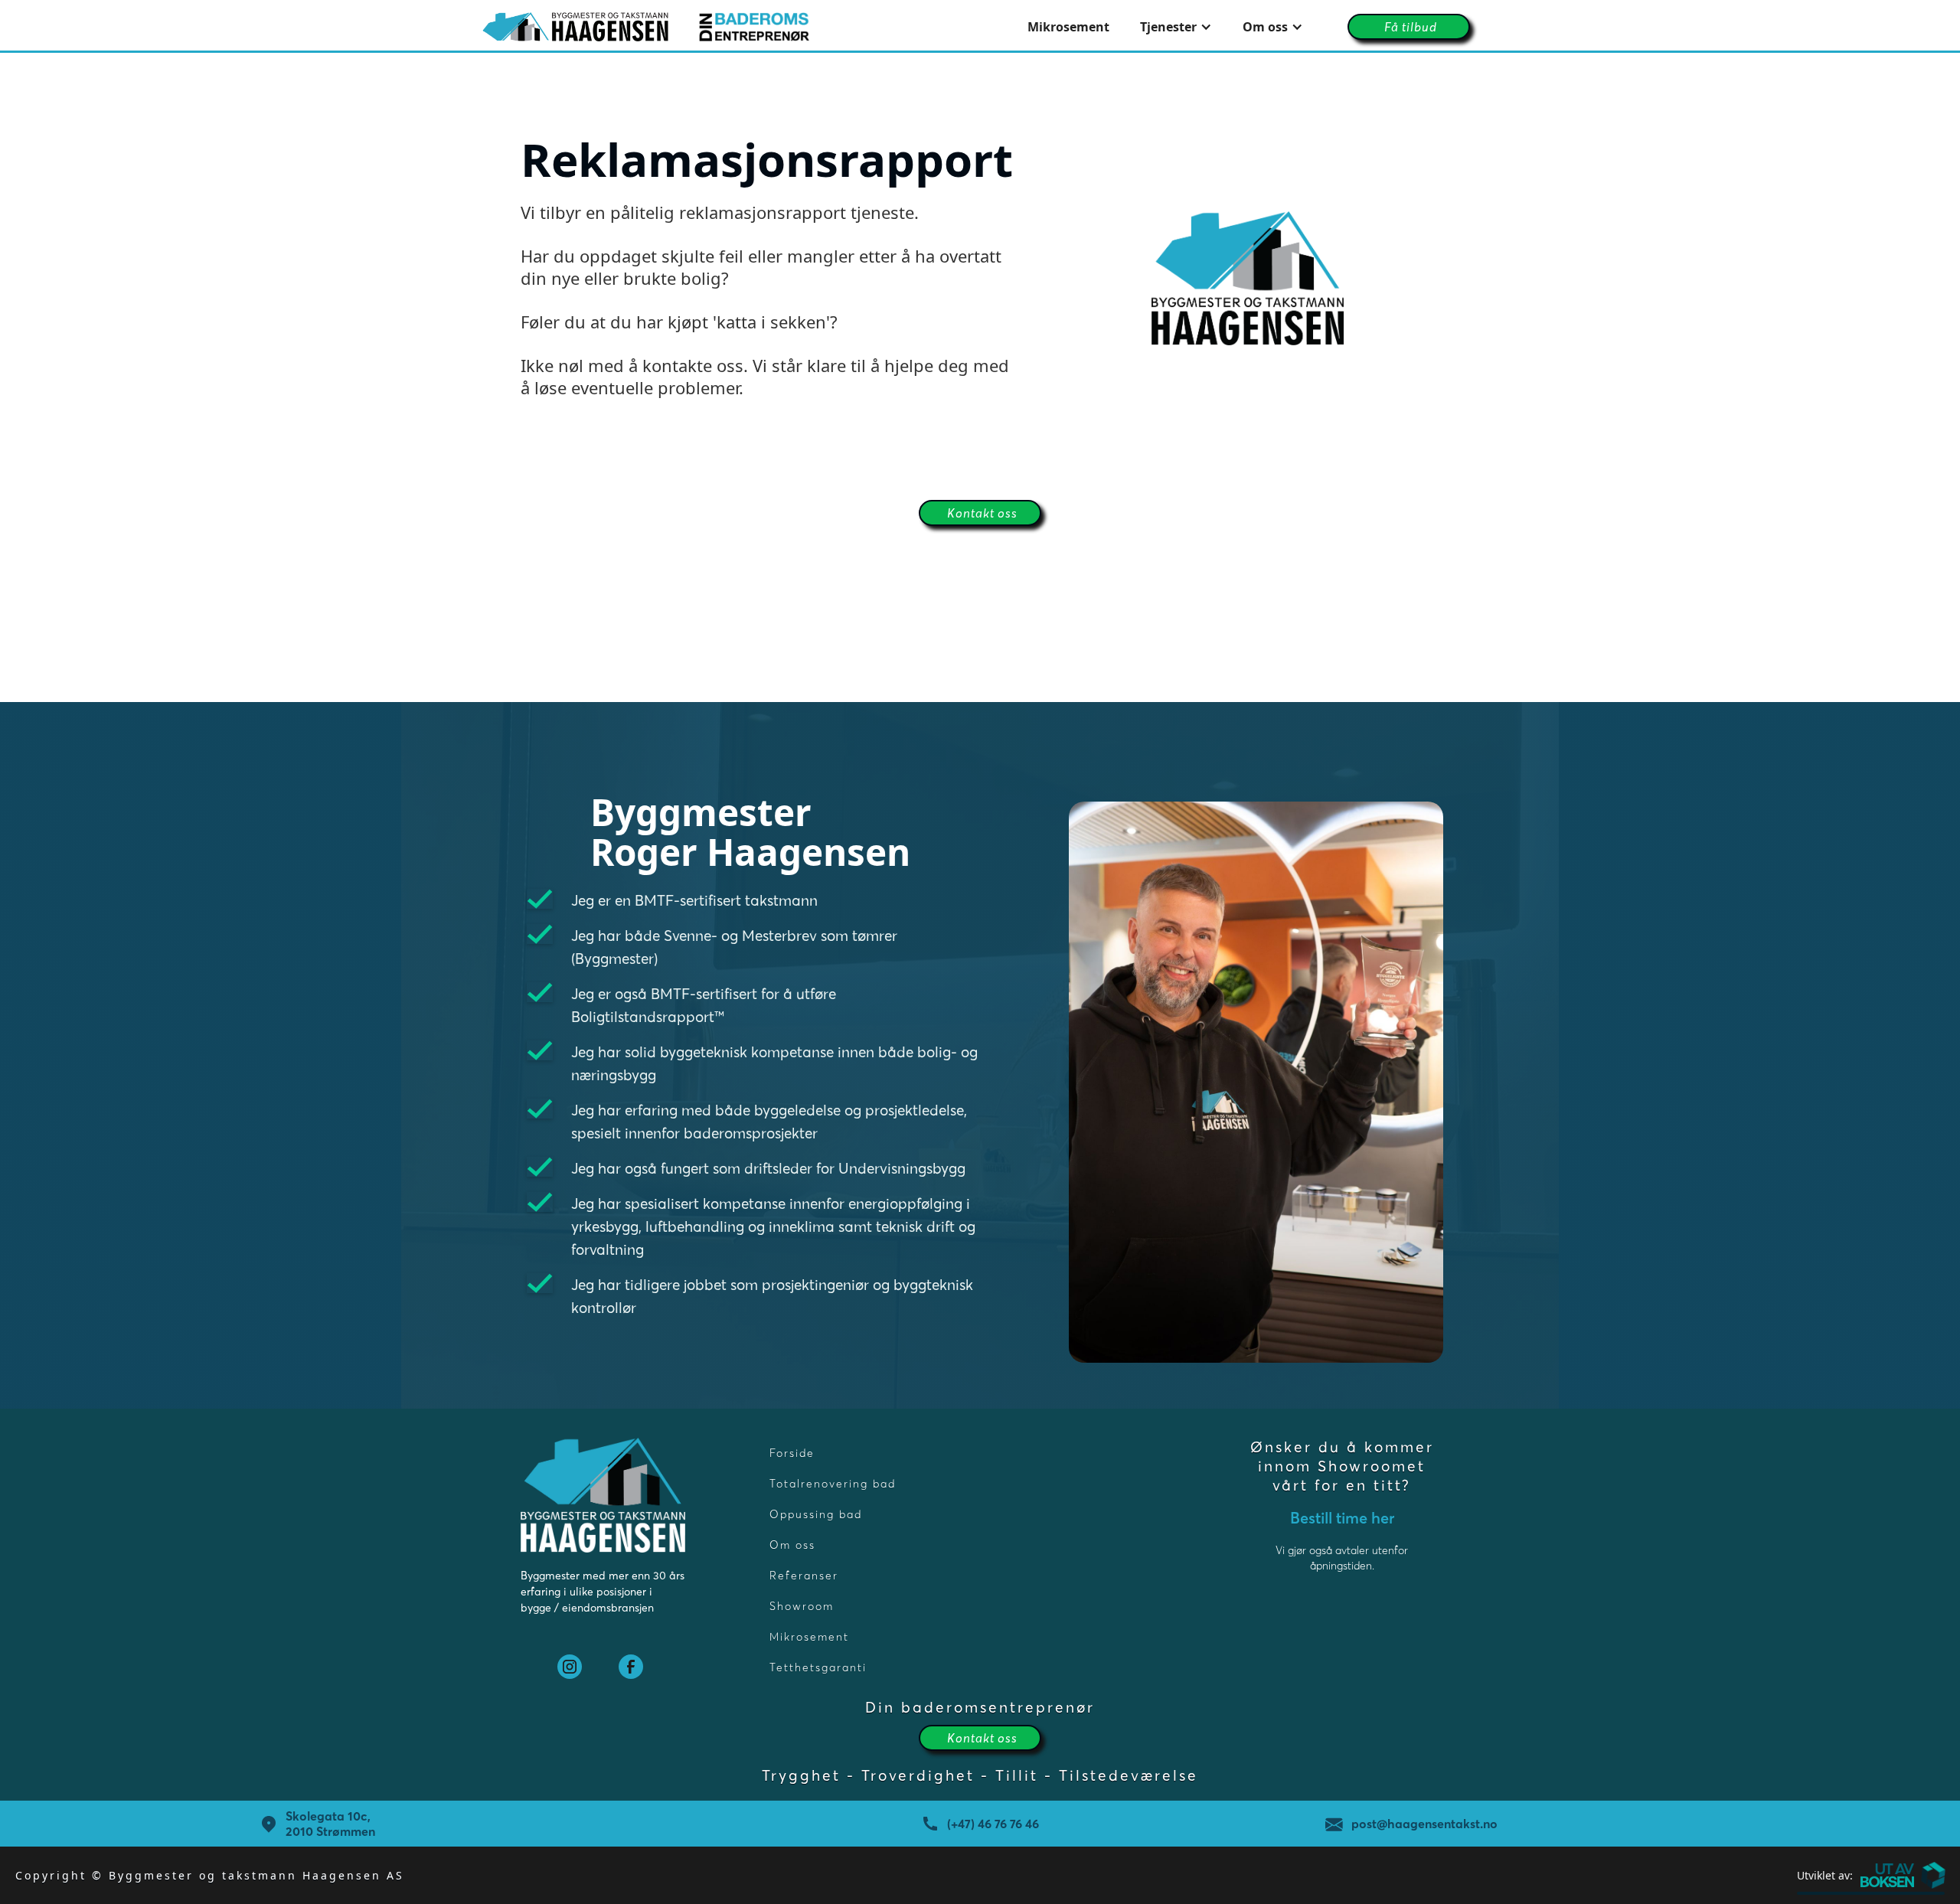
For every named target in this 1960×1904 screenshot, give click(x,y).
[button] (1176, 27)
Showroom (802, 1606)
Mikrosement (1068, 27)
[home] (646, 27)
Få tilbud (1411, 27)
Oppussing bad (816, 1514)
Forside (792, 1453)
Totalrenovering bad (833, 1484)
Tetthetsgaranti (818, 1667)
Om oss (792, 1545)
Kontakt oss (982, 513)
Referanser (804, 1576)
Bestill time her (1342, 1518)
